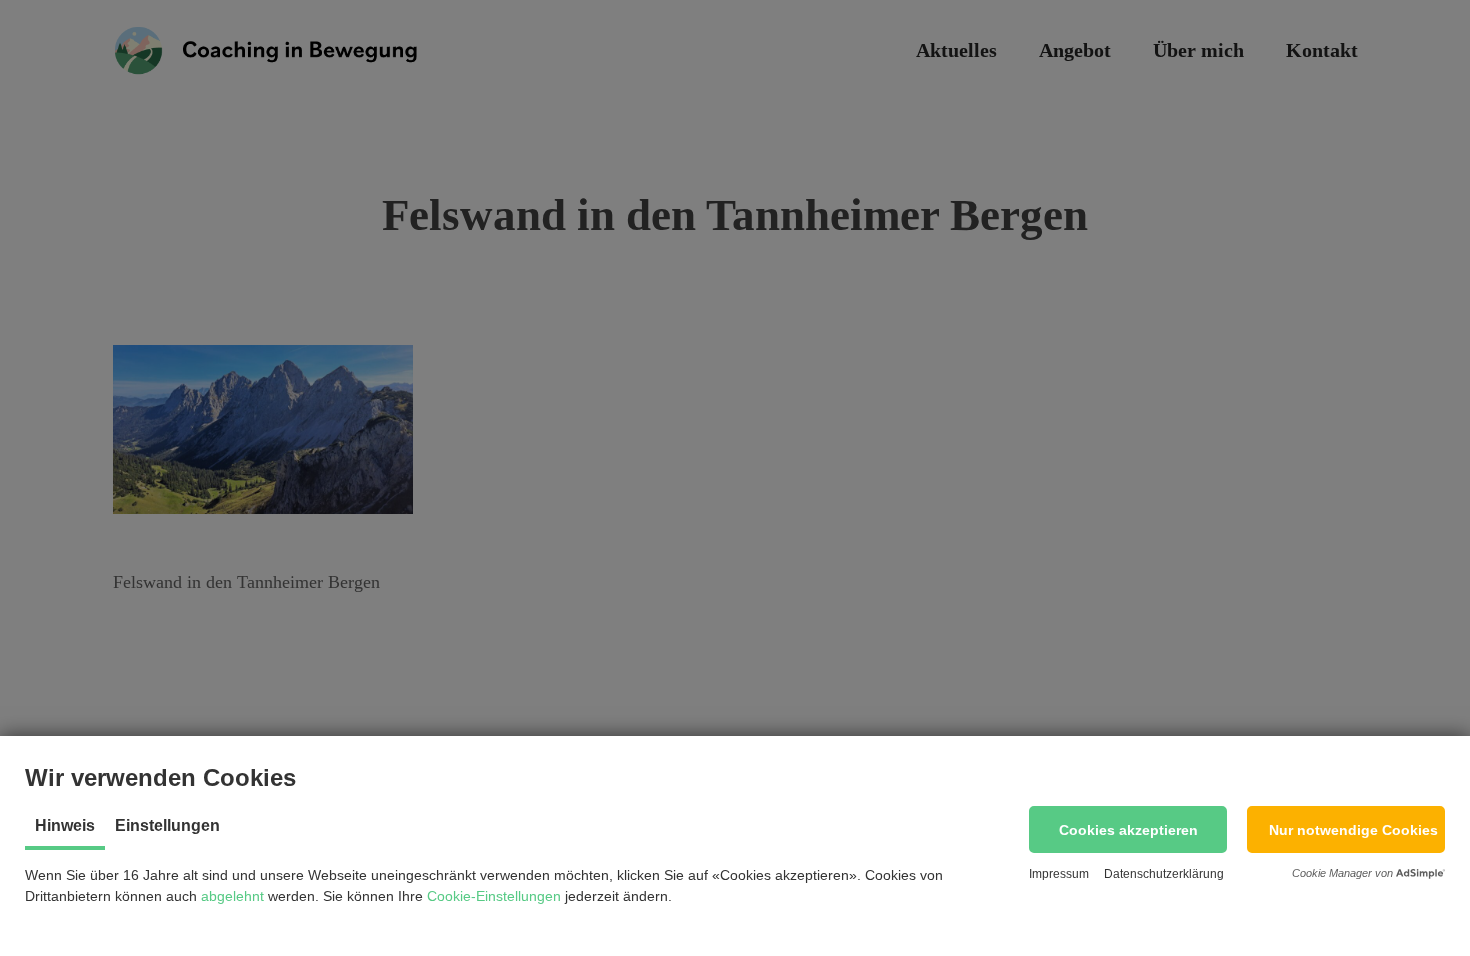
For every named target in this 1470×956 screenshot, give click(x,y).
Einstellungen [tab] (167, 825)
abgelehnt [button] (232, 896)
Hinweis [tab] (65, 825)
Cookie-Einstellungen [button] (494, 896)
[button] (1128, 829)
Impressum (1059, 874)
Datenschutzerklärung (1164, 874)
